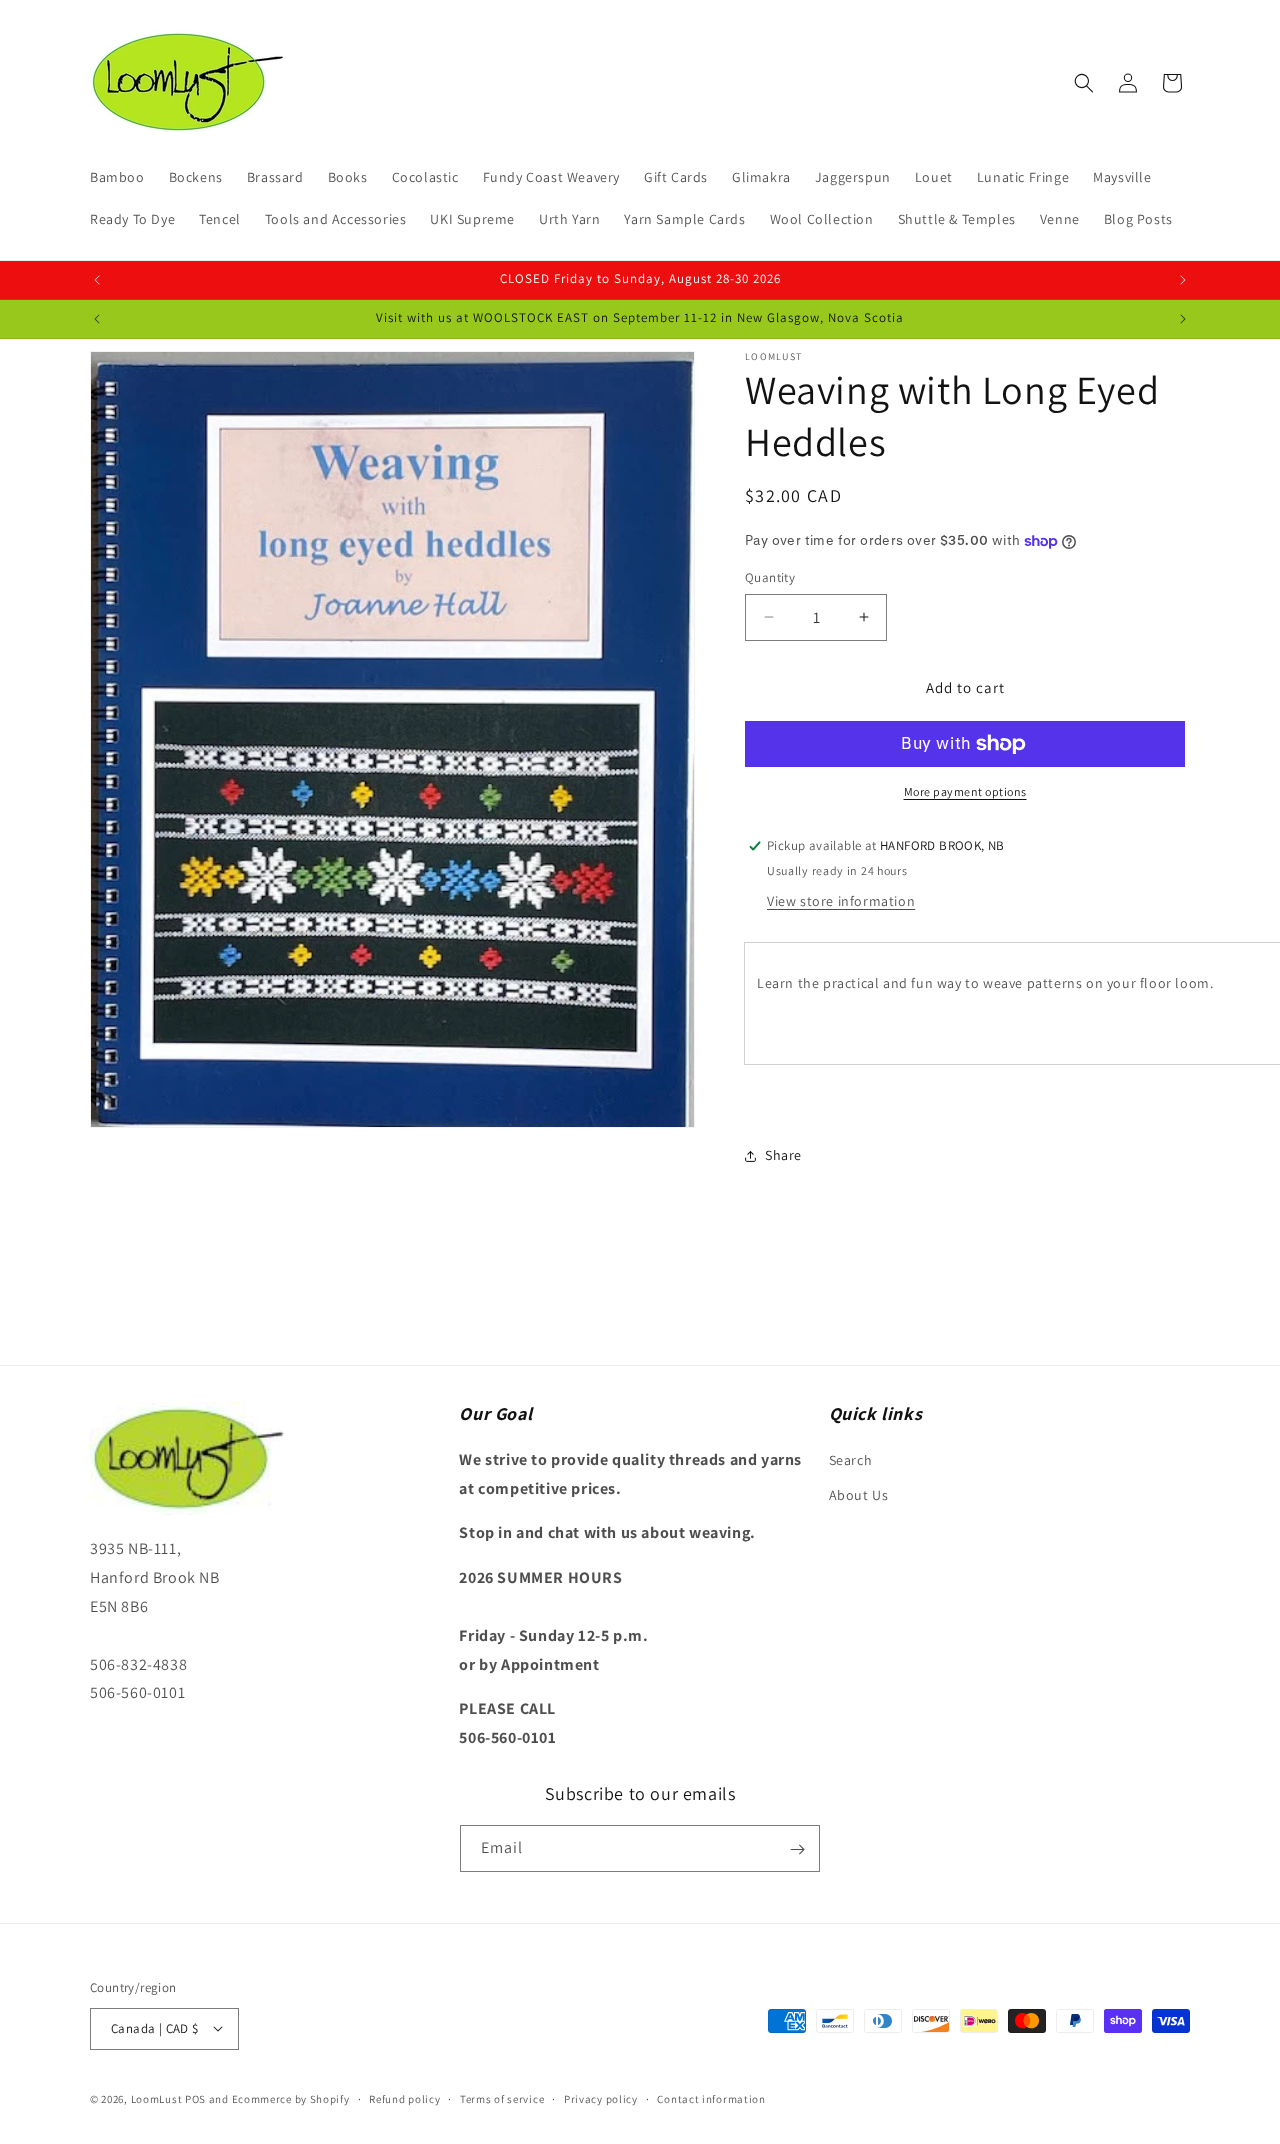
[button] (1084, 83)
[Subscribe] (797, 1849)
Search (851, 1459)
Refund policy (404, 2098)
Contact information (711, 2098)
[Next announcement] (1183, 280)
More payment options (965, 791)
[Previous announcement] (97, 280)
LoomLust (157, 2098)
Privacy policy (601, 2098)
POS (195, 2098)
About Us (859, 1494)
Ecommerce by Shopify (291, 2098)
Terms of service (502, 2098)
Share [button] (783, 1155)
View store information (841, 901)
